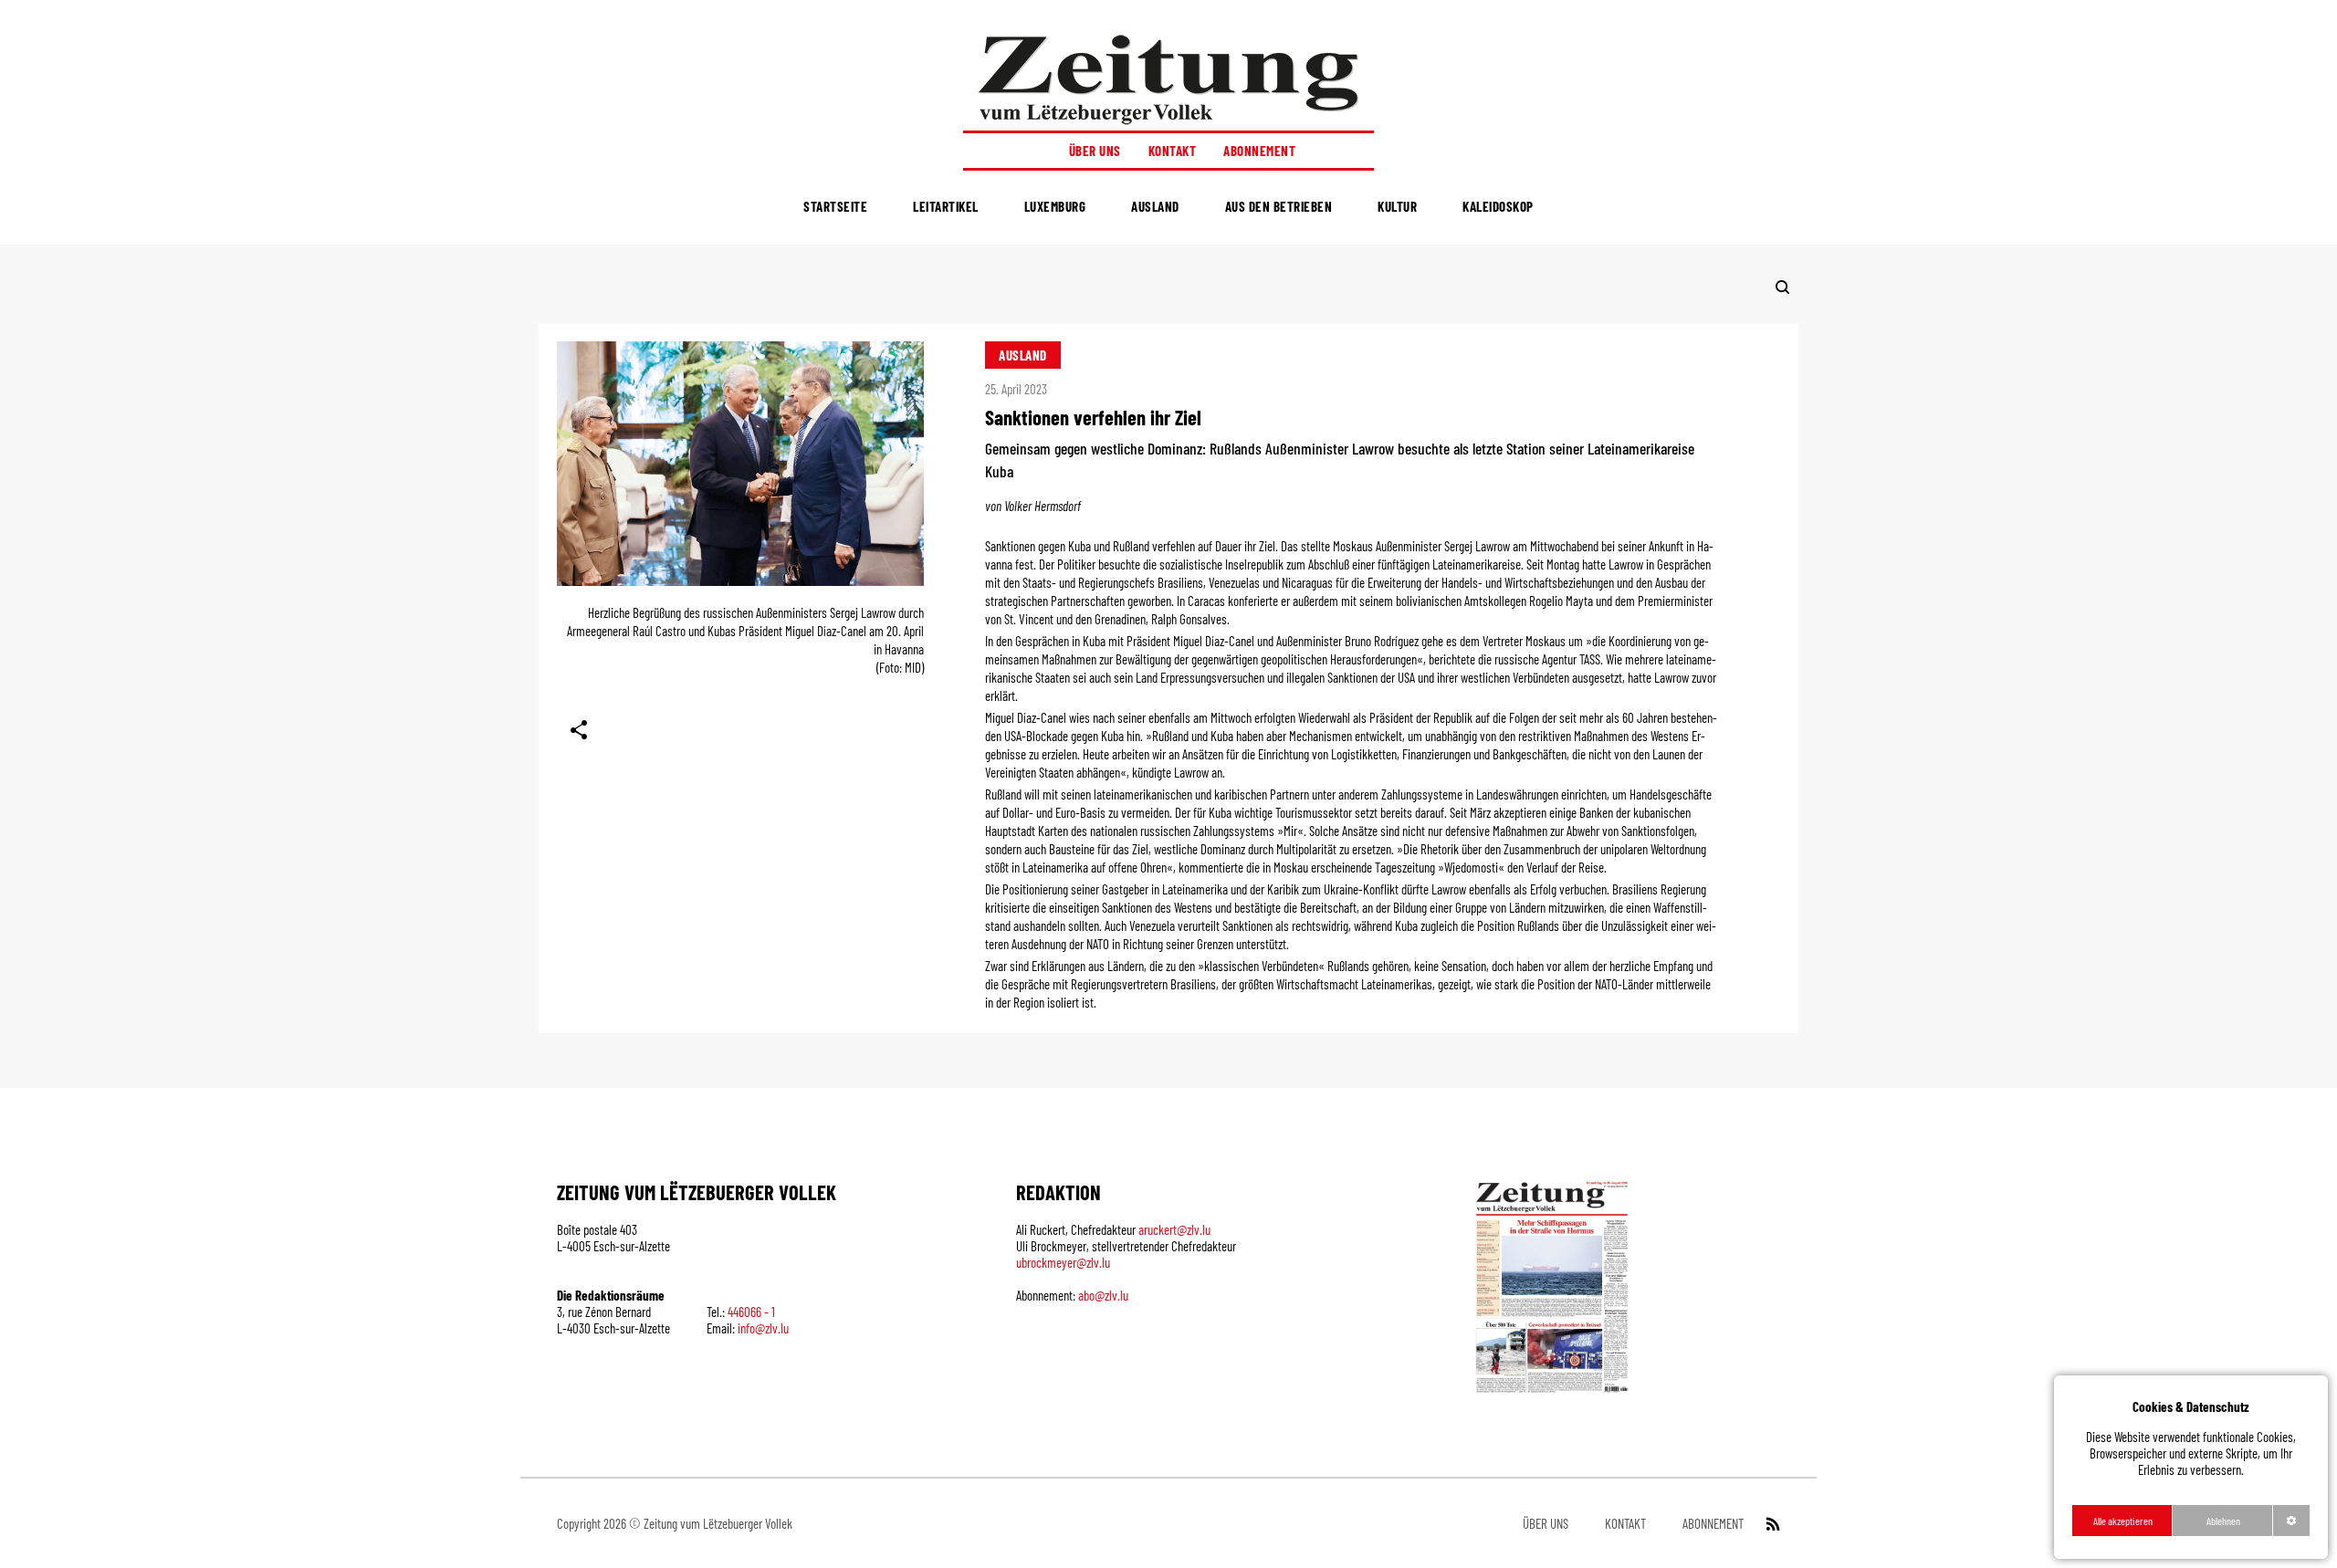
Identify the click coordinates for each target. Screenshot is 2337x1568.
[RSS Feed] (1771, 1523)
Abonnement (1259, 151)
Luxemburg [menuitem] (1055, 206)
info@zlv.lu (763, 1328)
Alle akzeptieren (2123, 1521)
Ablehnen (2223, 1521)
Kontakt (1173, 151)
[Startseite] (1168, 79)
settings (2291, 1521)
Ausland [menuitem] (1155, 206)
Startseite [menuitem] (835, 206)
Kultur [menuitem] (1397, 206)
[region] (2191, 1467)
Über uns (1095, 151)
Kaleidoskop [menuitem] (1498, 206)
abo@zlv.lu (1103, 1295)
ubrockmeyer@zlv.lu (1063, 1262)
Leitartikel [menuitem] (946, 206)
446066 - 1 (751, 1312)
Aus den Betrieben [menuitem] (1279, 206)
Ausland (1023, 355)
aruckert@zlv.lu (1174, 1229)
